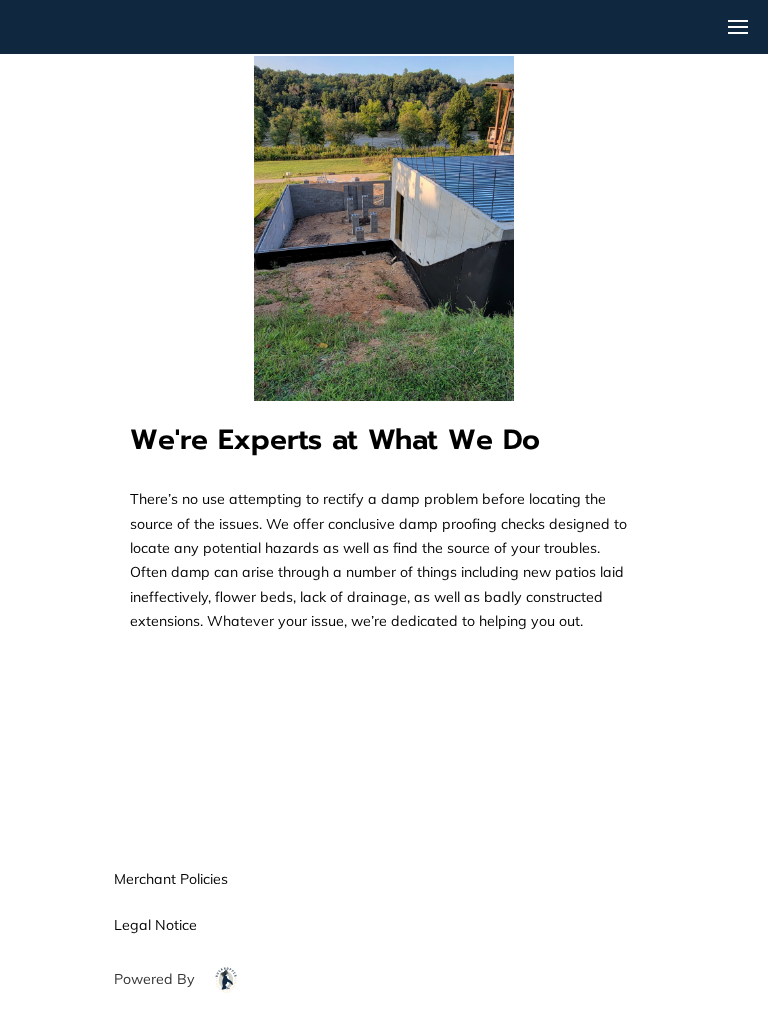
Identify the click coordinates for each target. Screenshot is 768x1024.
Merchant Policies (171, 879)
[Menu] (738, 27)
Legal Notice (155, 925)
